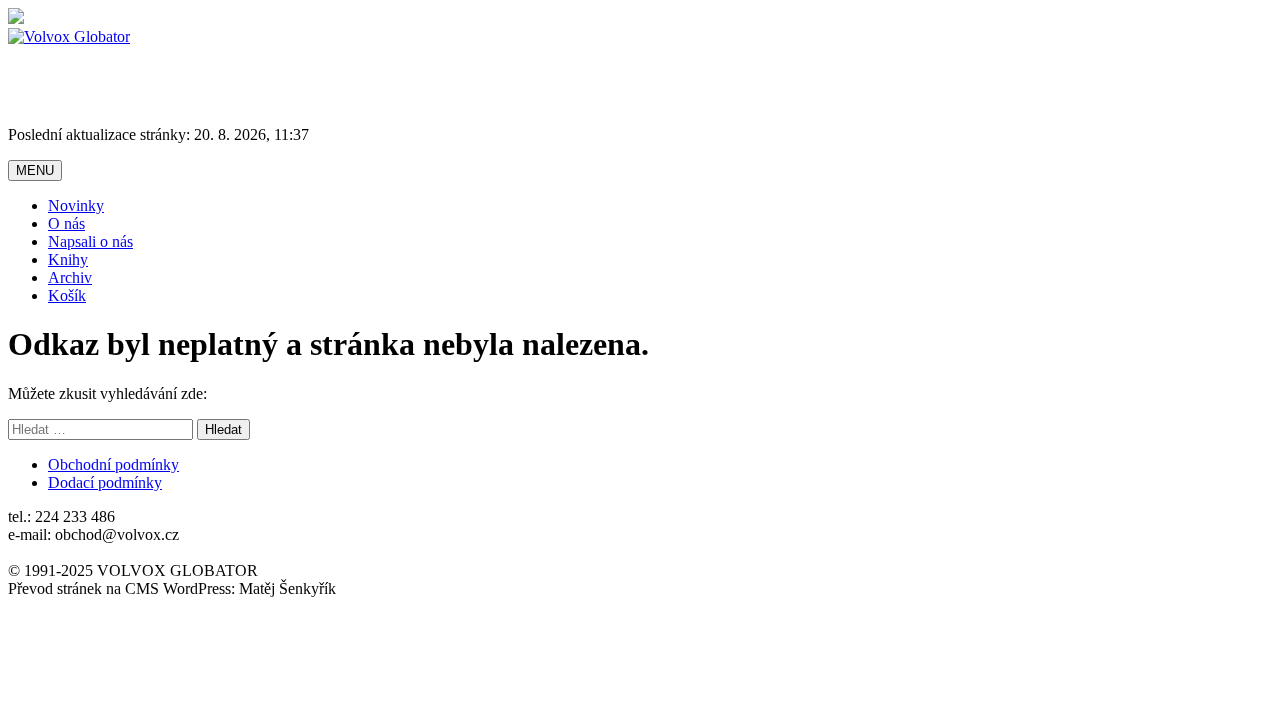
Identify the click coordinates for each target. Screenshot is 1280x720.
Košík (67, 295)
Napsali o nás (90, 241)
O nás (66, 223)
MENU (35, 170)
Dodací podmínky (105, 482)
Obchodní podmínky (113, 464)
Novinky (76, 205)
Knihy (68, 259)
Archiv (70, 277)
